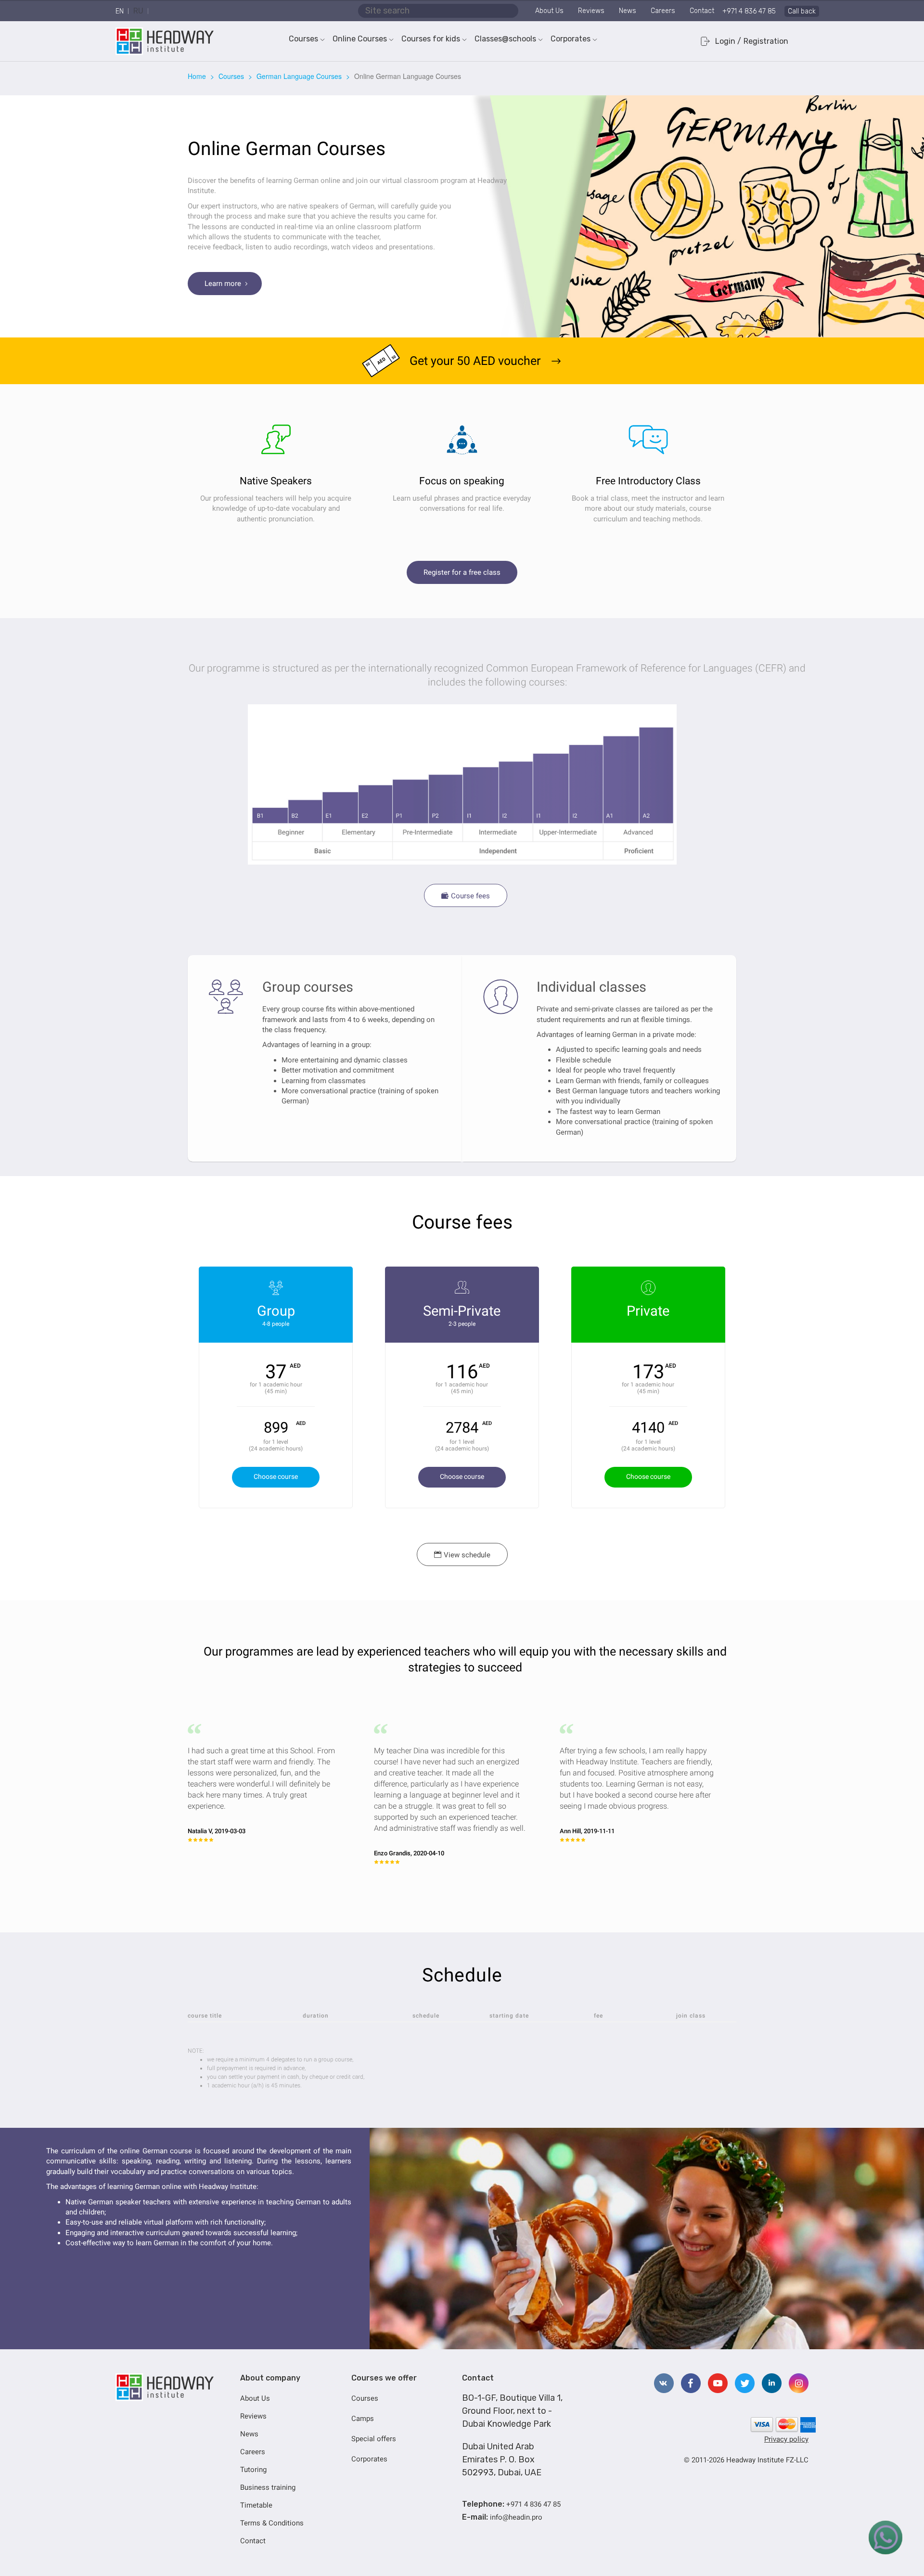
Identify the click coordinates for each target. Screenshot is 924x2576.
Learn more (227, 284)
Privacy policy (786, 2439)
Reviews (591, 11)
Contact (702, 11)
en (120, 11)
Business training (268, 2487)
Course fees (466, 896)
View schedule (462, 1555)
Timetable (256, 2505)
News (628, 11)
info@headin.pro (516, 2517)
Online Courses (360, 39)
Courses (303, 39)
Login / (728, 41)
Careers (663, 11)
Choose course (276, 1476)
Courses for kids (431, 39)
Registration (766, 41)
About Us (549, 11)
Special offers (374, 2439)
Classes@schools (505, 39)
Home (197, 76)
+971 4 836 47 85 (749, 11)
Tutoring (253, 2470)
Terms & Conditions (272, 2523)
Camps (363, 2419)
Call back (802, 11)
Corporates (571, 39)
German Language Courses (299, 76)
